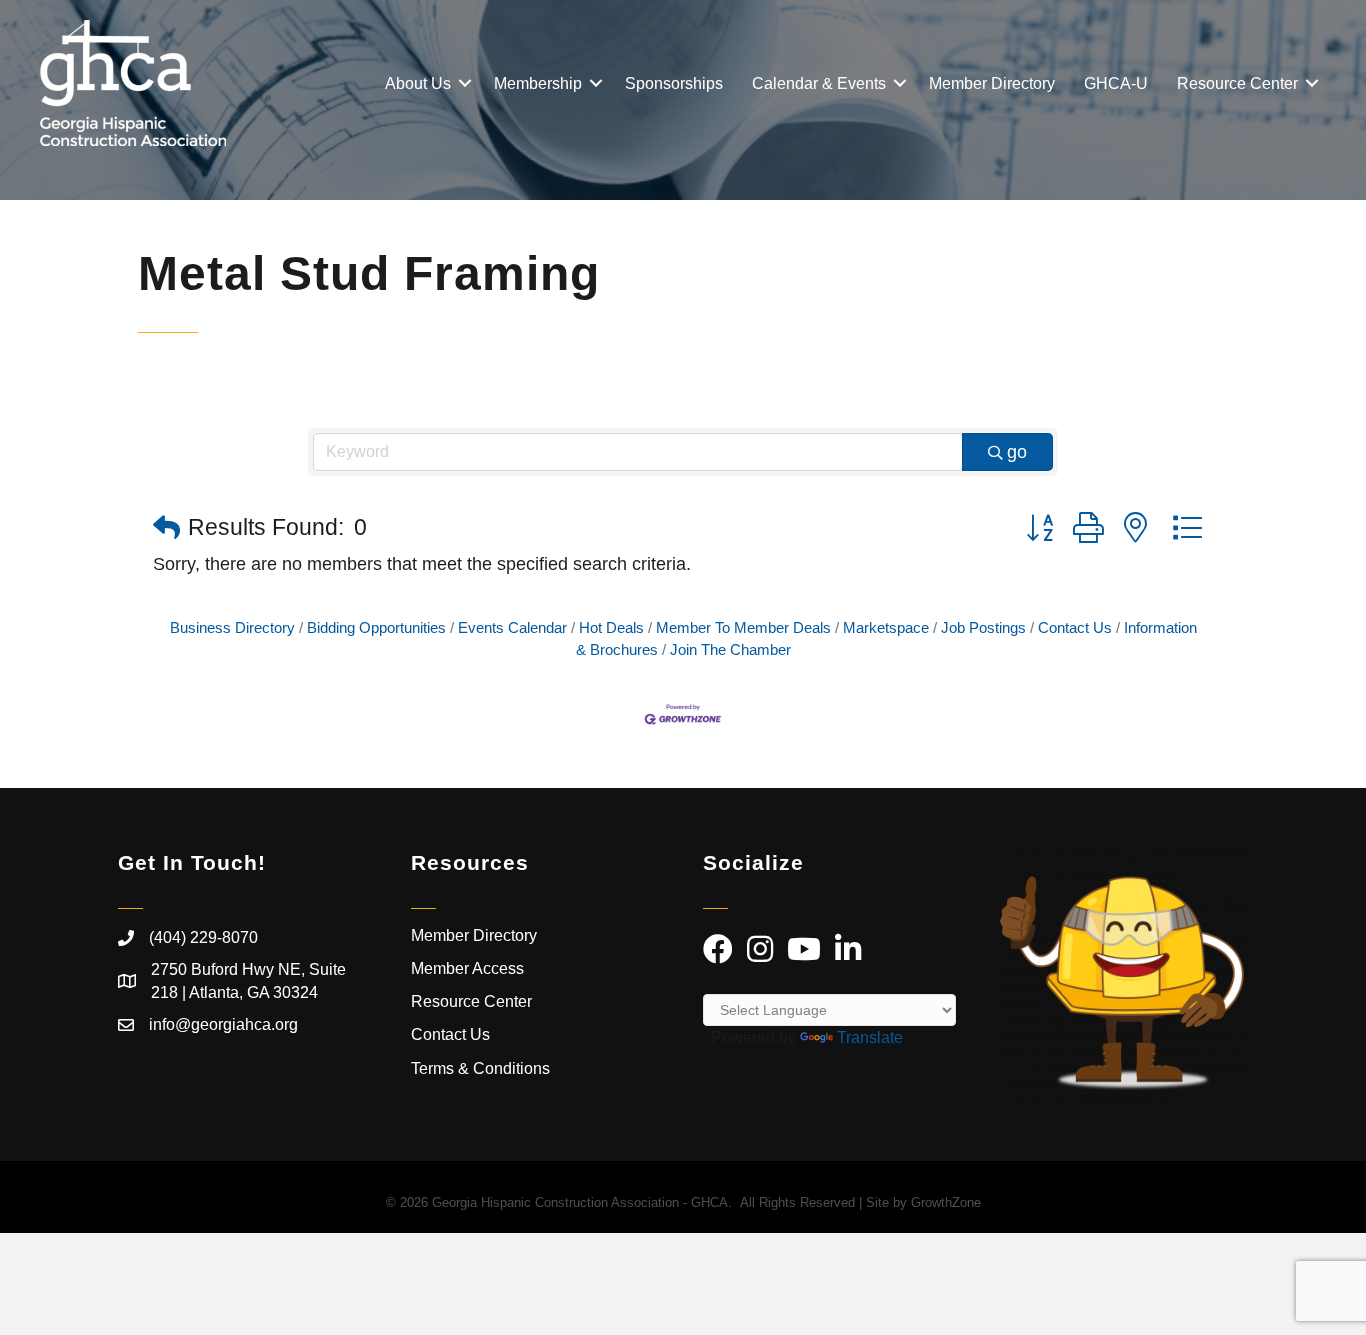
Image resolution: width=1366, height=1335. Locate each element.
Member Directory (992, 83)
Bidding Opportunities (376, 627)
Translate (870, 1037)
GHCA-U (1116, 83)
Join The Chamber (730, 649)
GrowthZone (946, 1202)
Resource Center (1237, 83)
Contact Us (1075, 627)
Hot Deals (611, 627)
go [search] (1017, 452)
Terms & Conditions (482, 1068)
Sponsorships (674, 83)
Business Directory (232, 627)
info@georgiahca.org (223, 1024)
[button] (166, 528)
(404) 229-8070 (203, 937)
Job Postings (983, 627)
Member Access (467, 968)
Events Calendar (512, 627)
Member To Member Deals (743, 627)
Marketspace (886, 627)
